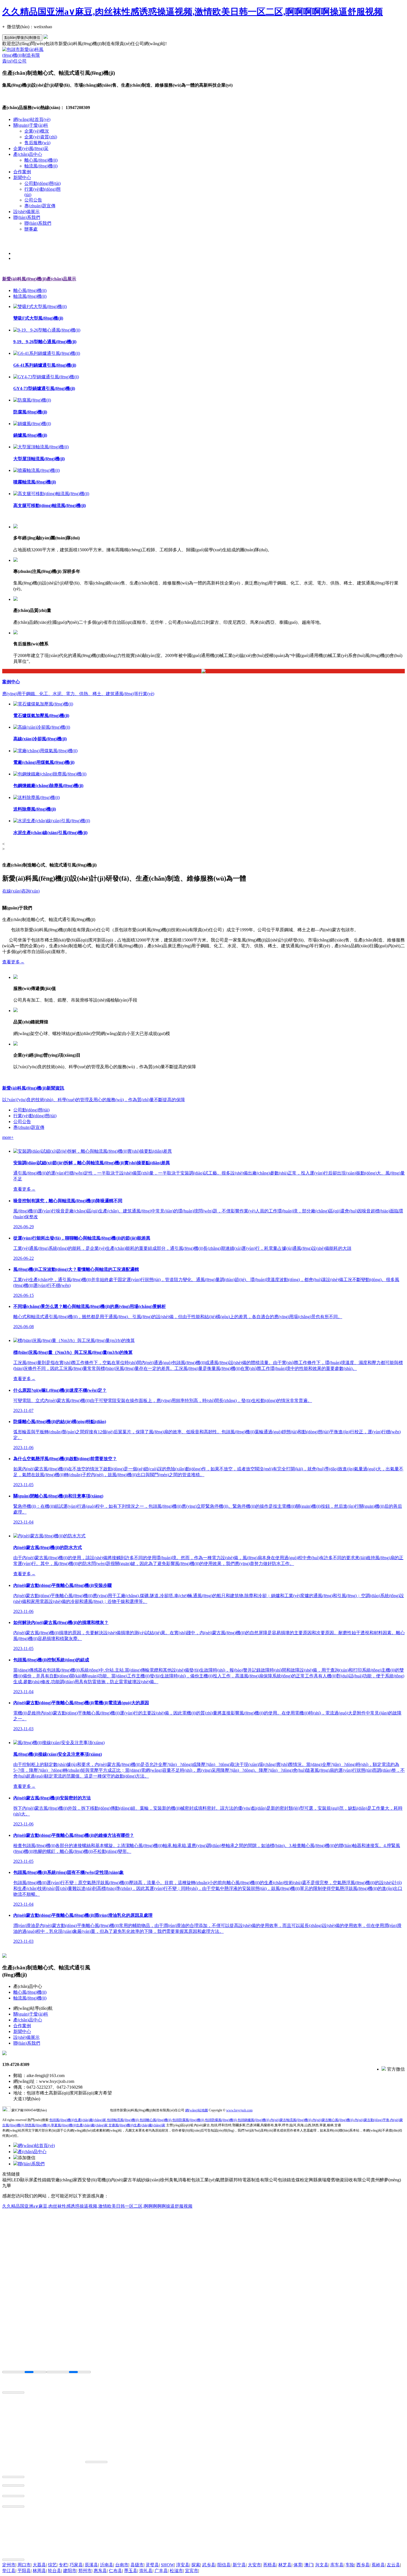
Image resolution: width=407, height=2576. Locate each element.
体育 (298, 2565)
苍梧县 (270, 2565)
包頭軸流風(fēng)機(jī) (123, 2120)
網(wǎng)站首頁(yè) (32, 119)
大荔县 (39, 2565)
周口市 (24, 2565)
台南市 (122, 2565)
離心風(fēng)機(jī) (41, 160)
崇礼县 (146, 2571)
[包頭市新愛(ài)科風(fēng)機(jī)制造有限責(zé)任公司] (23, 61)
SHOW (168, 2565)
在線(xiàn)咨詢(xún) (21, 891)
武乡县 (209, 2565)
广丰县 (161, 2571)
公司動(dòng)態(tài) (42, 183)
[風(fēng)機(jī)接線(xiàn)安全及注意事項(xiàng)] (59, 1743)
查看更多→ (13, 962)
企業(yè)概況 (37, 131)
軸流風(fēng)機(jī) (41, 166)
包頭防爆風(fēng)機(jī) (221, 2120)
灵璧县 (152, 2565)
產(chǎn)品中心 (28, 154)
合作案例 (22, 172)
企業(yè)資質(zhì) (41, 137)
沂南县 (107, 2565)
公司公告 (33, 200)
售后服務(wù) (37, 143)
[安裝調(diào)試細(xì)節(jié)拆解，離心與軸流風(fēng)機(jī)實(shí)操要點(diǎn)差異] (93, 1151)
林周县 (39, 2571)
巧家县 (76, 2565)
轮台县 (55, 2571)
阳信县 (224, 2565)
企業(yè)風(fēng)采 (31, 148)
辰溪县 (91, 2565)
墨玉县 (131, 2571)
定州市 (9, 2565)
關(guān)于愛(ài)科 (31, 125)
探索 (196, 2565)
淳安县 (183, 2565)
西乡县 (363, 2565)
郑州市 (85, 2571)
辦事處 (31, 229)
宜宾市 (192, 2571)
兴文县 (322, 2565)
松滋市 (176, 2571)
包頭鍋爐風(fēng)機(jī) (253, 2120)
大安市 (254, 2565)
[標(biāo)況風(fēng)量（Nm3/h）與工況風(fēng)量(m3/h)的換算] (74, 1340)
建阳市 (70, 2571)
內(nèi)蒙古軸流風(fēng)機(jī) (291, 2120)
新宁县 (239, 2565)
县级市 (137, 2565)
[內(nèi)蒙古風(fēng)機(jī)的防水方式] (49, 1536)
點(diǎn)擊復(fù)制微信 (22, 37)
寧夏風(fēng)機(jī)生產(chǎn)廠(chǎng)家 (79, 2125)
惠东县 (100, 2571)
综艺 (52, 2565)
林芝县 (285, 2565)
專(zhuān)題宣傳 (40, 206)
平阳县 (24, 2571)
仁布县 (115, 2571)
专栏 (63, 2565)
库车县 (337, 2565)
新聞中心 (22, 178)
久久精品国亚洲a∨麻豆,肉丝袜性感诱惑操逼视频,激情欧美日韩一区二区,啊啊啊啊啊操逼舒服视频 (193, 12)
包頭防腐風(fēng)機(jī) (188, 2120)
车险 (350, 2565)
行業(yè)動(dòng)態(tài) (35, 1116)
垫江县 (9, 2571)
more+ (8, 1137)
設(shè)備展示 (26, 212)
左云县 (393, 2565)
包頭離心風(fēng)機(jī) (155, 2120)
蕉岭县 (378, 2565)
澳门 (309, 2565)
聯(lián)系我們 (27, 217)
